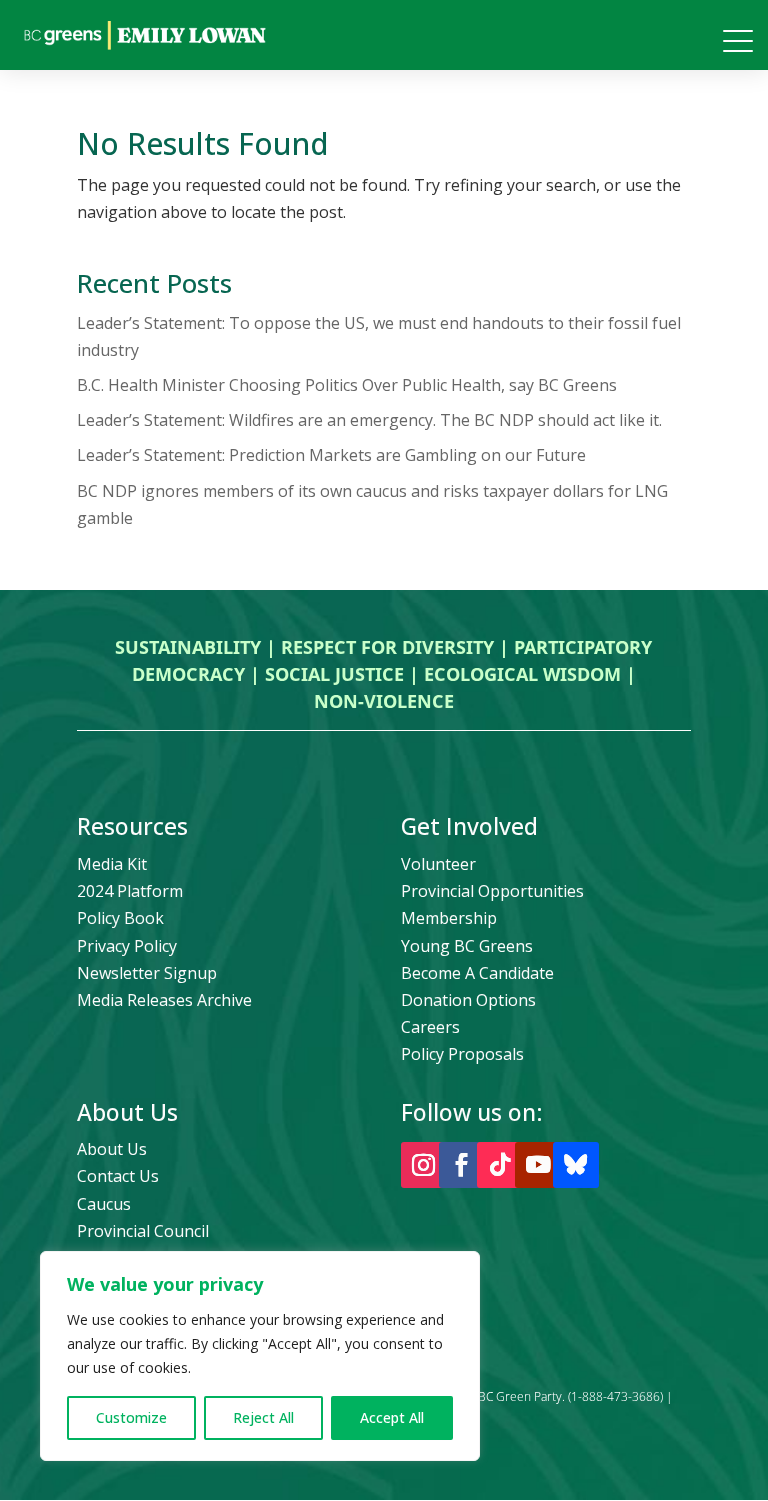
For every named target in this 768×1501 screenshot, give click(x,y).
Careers (430, 1027)
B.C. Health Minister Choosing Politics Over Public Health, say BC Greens (347, 385)
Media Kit (112, 864)
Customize (131, 1417)
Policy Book (120, 918)
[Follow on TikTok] (500, 1165)
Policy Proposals (462, 1054)
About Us (112, 1149)
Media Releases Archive (164, 1000)
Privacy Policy (127, 946)
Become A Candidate (477, 973)
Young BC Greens (467, 946)
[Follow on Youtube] (538, 1165)
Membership (449, 918)
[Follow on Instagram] (424, 1165)
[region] (260, 1356)
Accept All (392, 1417)
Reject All (263, 1417)
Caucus (104, 1204)
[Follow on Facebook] (462, 1165)
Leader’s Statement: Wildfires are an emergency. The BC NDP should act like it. (369, 420)
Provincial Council (143, 1231)
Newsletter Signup (147, 973)
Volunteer (438, 864)
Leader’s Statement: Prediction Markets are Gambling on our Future (331, 455)
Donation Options (468, 1000)
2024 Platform (130, 891)
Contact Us (118, 1176)
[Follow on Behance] (576, 1165)
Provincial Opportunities (492, 891)
